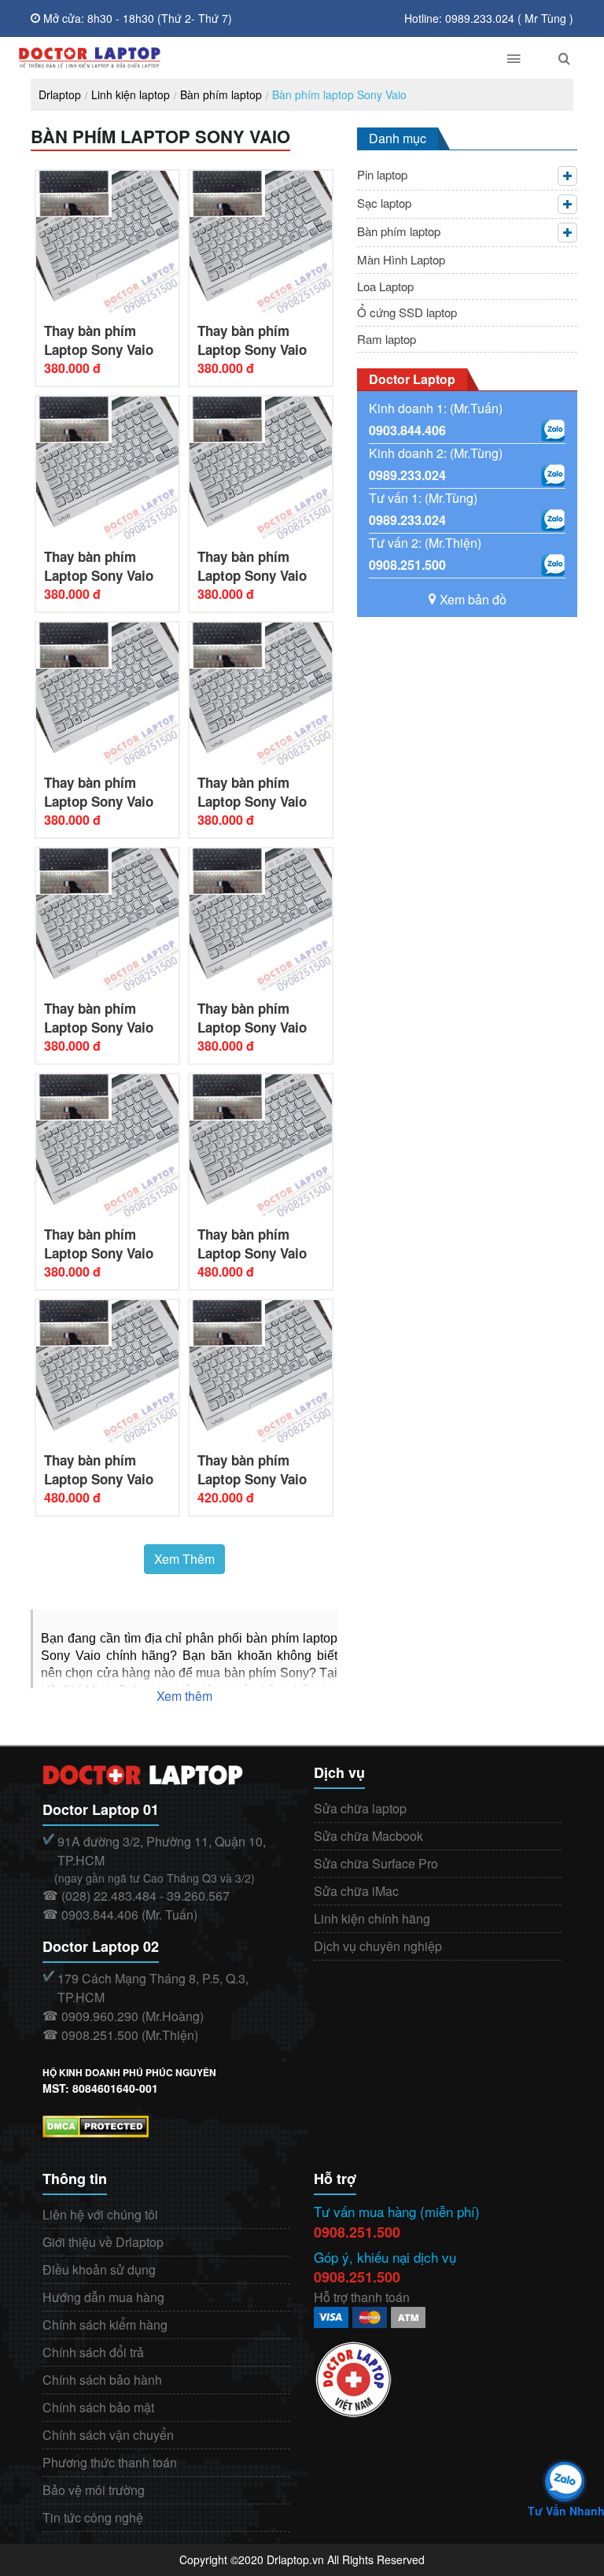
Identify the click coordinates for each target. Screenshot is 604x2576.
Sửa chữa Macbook (368, 1836)
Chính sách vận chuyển (108, 2435)
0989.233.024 (407, 475)
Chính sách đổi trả (93, 2352)
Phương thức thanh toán (110, 2462)
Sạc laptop (384, 203)
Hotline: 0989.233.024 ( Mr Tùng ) (489, 18)
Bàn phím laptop (221, 94)
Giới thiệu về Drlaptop (103, 2242)
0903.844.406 (407, 430)
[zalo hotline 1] (553, 431)
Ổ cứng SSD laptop (407, 312)
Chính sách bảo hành (102, 2380)
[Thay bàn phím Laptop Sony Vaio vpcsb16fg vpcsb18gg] (261, 466)
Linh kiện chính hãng (372, 1918)
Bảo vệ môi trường (94, 2490)
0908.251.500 (407, 565)
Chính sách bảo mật (98, 2407)
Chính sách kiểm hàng (105, 2325)
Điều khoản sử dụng (99, 2269)
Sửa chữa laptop (360, 1808)
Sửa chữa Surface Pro (376, 1863)
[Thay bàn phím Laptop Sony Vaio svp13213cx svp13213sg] (261, 1370)
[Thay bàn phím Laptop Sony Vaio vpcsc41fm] (107, 240)
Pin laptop (382, 174)
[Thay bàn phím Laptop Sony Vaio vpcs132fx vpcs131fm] (107, 918)
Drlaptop (60, 94)
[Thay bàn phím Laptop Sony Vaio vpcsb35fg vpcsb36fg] (107, 692)
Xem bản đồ (473, 599)
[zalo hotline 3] (553, 520)
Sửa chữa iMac (356, 1891)
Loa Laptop (385, 286)
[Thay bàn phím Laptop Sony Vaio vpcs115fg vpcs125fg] (261, 1144)
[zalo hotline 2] (553, 475)
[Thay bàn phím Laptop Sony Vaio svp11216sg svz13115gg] (107, 1370)
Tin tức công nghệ (93, 2517)
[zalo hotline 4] (553, 565)
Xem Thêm (184, 1559)
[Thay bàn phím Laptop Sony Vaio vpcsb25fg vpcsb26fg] (107, 466)
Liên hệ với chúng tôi (100, 2214)
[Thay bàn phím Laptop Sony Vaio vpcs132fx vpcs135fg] (261, 918)
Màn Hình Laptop (401, 259)
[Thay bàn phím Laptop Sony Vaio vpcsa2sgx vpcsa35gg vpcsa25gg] (261, 240)
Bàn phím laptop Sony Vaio (339, 94)
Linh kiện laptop (131, 94)
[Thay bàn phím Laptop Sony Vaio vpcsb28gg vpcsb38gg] (261, 692)
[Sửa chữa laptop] (245, 58)
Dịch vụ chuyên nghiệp (378, 1946)
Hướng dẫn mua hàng (103, 2297)
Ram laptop (387, 339)
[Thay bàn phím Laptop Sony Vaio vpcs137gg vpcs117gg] (107, 1144)
